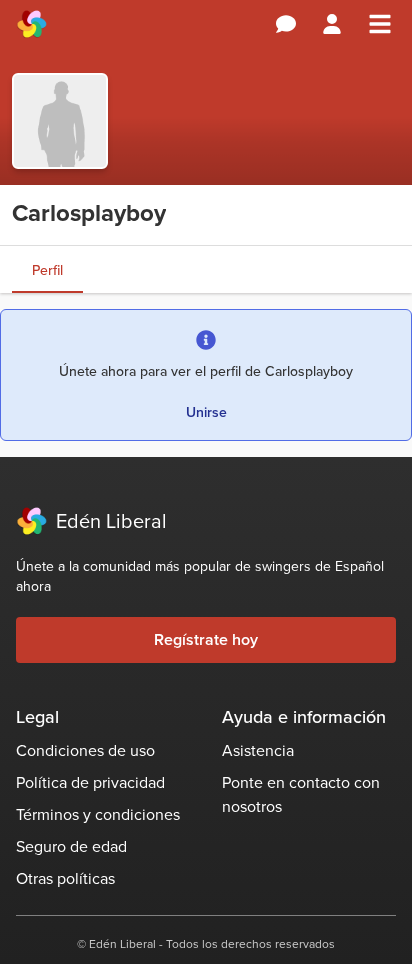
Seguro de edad (71, 846)
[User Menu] (332, 24)
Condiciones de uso (85, 750)
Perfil (47, 270)
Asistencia (258, 750)
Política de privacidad (90, 782)
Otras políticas (65, 878)
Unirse (206, 412)
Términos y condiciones (98, 814)
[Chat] (286, 24)
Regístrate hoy (206, 639)
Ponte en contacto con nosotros (301, 794)
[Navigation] (380, 24)
